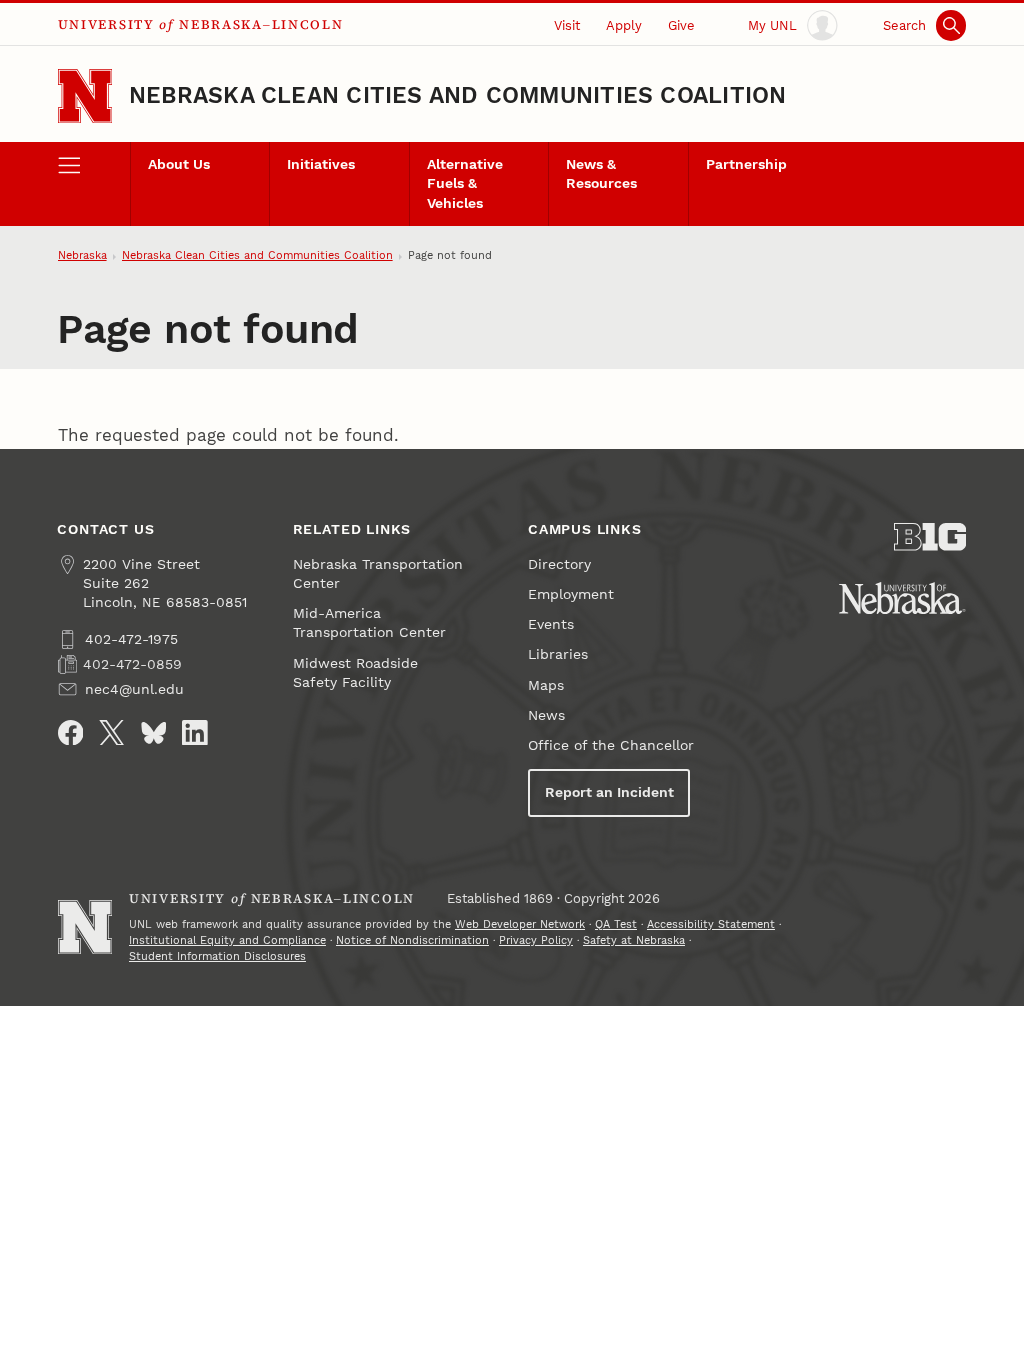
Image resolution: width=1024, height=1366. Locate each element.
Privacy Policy (536, 940)
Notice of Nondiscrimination (412, 940)
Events (551, 624)
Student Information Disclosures (217, 956)
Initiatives (321, 164)
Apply (624, 25)
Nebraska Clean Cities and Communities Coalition (458, 95)
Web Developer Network (520, 924)
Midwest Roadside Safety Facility (355, 673)
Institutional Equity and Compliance (227, 940)
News (546, 715)
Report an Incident (609, 792)
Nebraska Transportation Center (378, 574)
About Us (179, 164)
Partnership (746, 164)
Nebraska (82, 255)
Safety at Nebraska (634, 940)
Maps (546, 685)
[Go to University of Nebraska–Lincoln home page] (85, 96)
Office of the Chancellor (611, 745)
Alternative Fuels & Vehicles (465, 183)
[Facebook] (71, 733)
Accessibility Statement (711, 924)
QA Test (616, 924)
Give (681, 25)
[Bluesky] (154, 733)
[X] (112, 733)
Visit (567, 25)
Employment (571, 594)
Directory (559, 564)
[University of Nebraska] (902, 598)
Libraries (558, 654)
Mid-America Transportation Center (369, 623)
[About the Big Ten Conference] (930, 537)
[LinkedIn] (195, 733)
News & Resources (601, 174)
